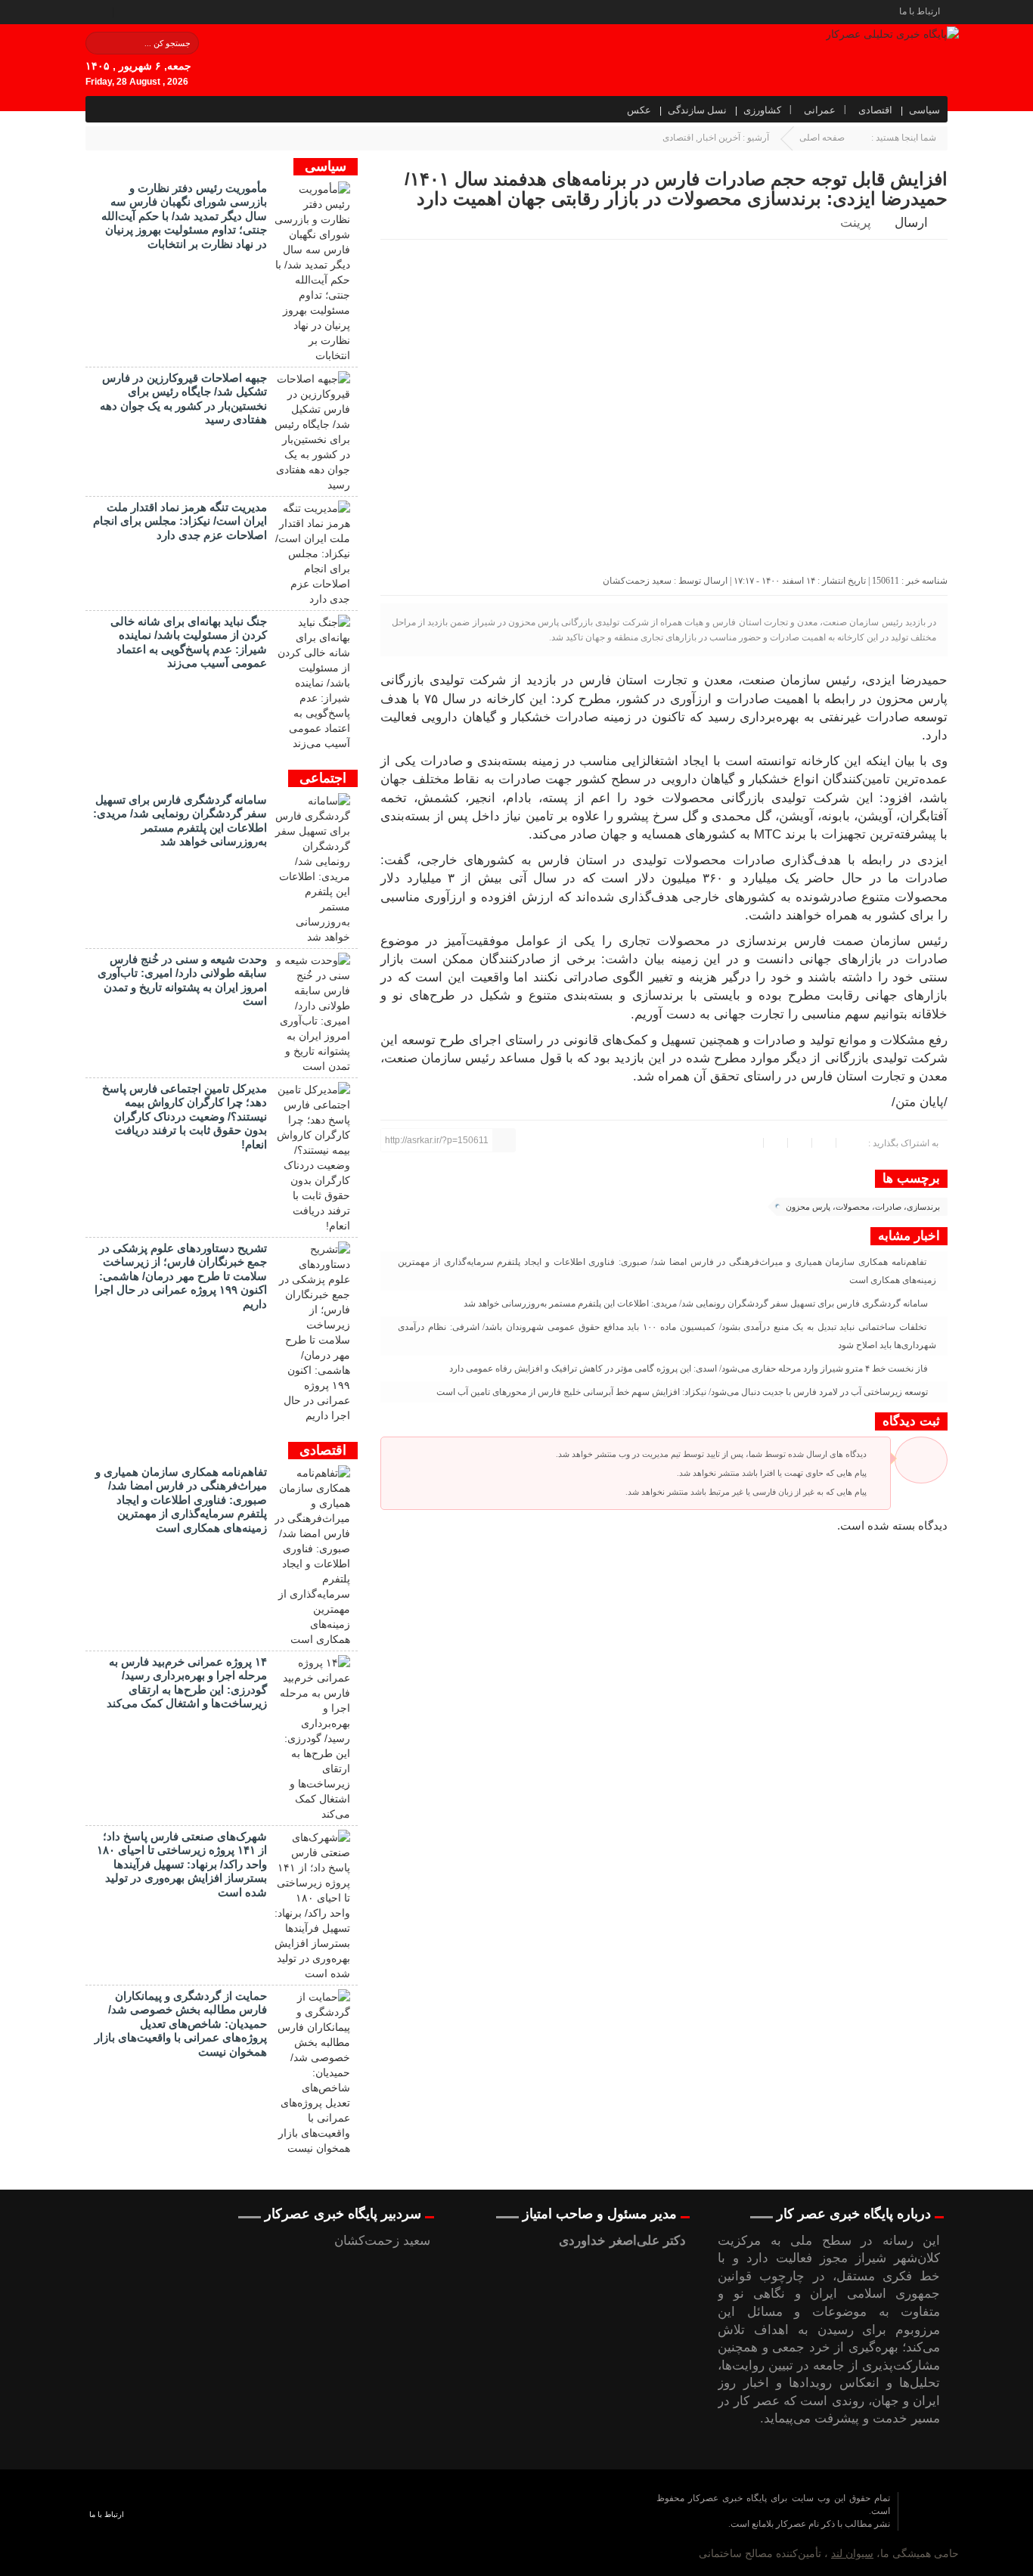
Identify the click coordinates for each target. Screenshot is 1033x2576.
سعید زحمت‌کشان (637, 581)
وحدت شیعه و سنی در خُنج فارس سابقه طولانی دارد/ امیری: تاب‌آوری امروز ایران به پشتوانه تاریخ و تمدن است (182, 980)
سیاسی (924, 110)
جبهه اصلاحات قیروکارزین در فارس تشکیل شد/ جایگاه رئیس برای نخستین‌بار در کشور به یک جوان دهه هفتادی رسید (183, 398)
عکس (639, 110)
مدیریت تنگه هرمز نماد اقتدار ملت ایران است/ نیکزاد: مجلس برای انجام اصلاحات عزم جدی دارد (180, 521)
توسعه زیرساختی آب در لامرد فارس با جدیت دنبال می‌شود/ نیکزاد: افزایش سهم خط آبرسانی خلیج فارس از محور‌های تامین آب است (683, 1392)
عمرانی (820, 110)
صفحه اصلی (822, 138)
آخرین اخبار (719, 138)
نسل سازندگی (697, 110)
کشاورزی (762, 110)
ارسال (911, 223)
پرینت (859, 223)
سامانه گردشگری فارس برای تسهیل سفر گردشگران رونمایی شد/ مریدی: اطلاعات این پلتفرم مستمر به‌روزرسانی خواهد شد (697, 1303)
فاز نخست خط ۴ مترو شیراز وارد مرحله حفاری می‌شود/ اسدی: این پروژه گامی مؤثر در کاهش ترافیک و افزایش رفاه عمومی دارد (690, 1369)
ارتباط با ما (920, 11)
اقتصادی (875, 110)
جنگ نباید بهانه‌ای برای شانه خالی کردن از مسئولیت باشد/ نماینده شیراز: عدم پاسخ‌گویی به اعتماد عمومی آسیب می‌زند (189, 642)
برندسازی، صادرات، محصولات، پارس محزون (863, 1207)
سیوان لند (852, 2553)
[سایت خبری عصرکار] (515, 2523)
